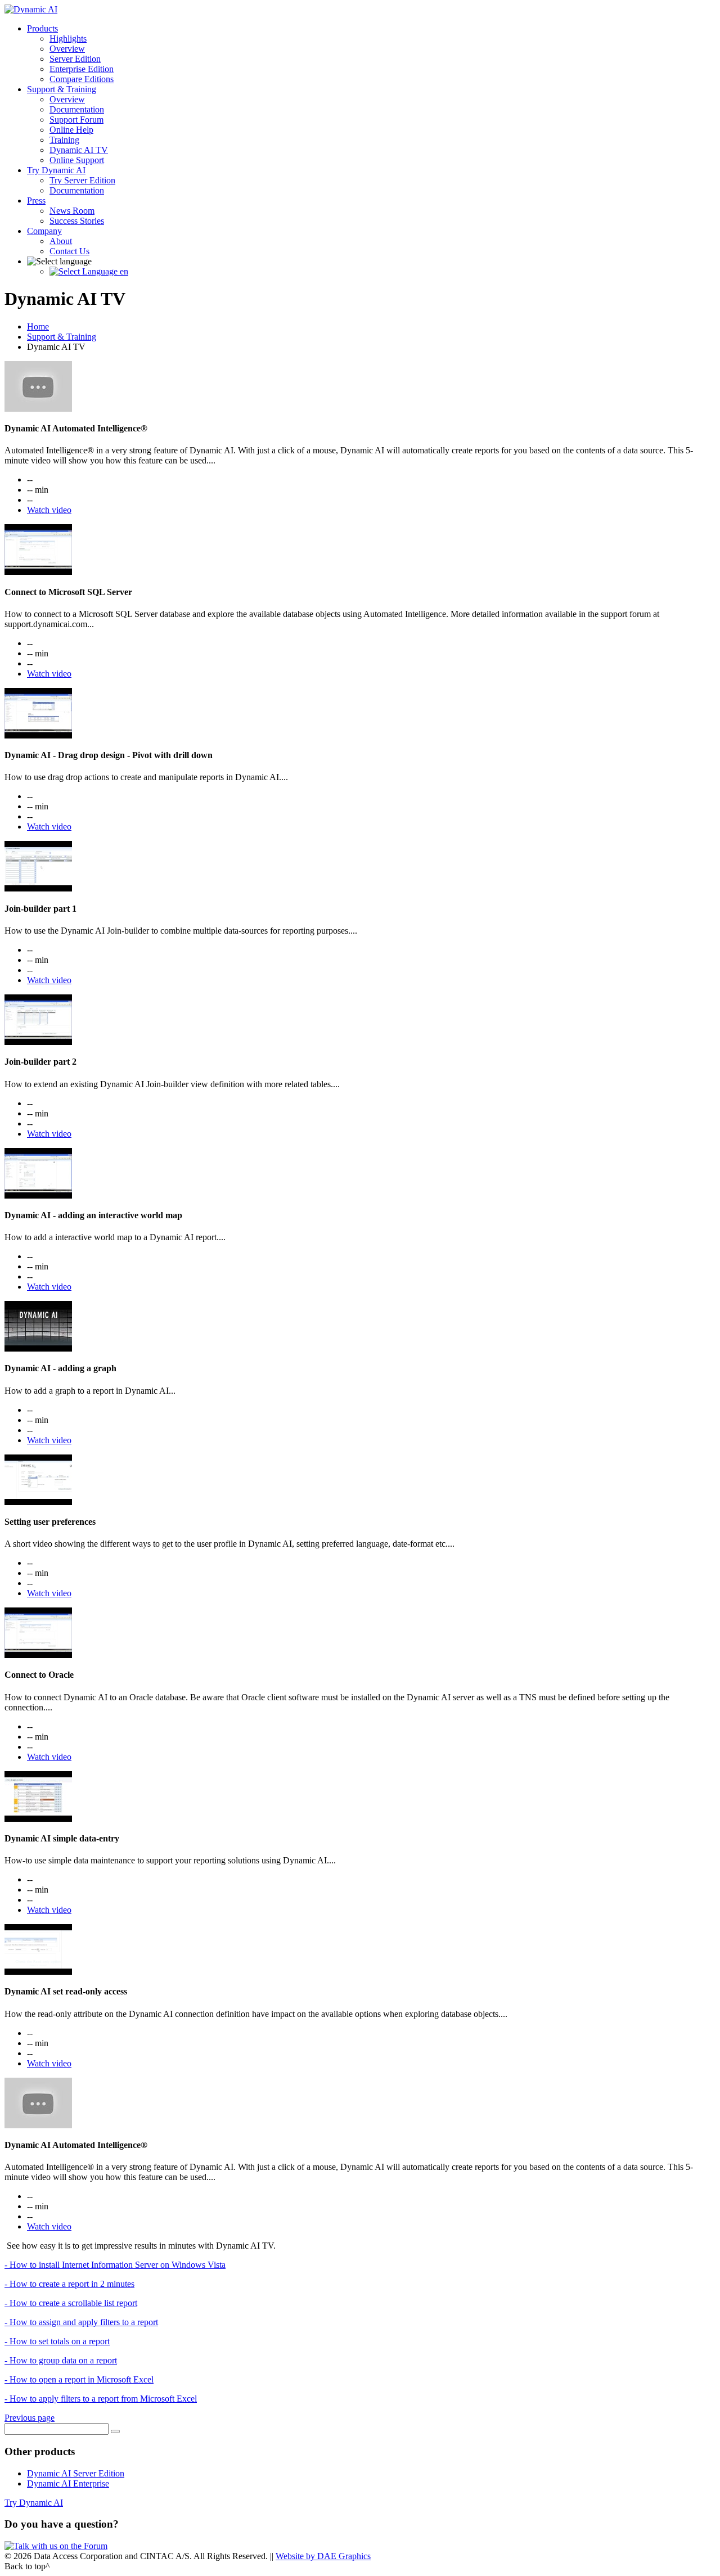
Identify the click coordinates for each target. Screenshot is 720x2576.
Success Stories (77, 221)
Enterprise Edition (82, 69)
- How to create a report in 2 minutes (69, 2284)
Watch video (49, 510)
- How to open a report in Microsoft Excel (79, 2379)
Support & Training (62, 89)
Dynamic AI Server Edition (76, 2473)
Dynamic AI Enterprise (68, 2483)
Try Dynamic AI (56, 170)
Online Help (71, 130)
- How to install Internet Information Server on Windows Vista (115, 2265)
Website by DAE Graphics (323, 2556)
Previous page (30, 2418)
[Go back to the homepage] (31, 9)
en (123, 271)
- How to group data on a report (61, 2360)
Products (42, 28)
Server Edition (75, 59)
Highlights (68, 39)
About (61, 241)
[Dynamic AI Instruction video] (38, 409)
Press (36, 201)
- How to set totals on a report (57, 2341)
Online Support (77, 160)
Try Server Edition (82, 180)
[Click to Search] (115, 2431)
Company (44, 231)
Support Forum (76, 120)
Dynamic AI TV (79, 150)
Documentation (77, 109)
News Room (72, 211)
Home (38, 326)
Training (64, 140)
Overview (67, 49)
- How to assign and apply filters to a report (81, 2322)
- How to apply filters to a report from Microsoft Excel (101, 2399)
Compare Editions (82, 79)
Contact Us (69, 251)
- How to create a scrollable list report (71, 2303)
